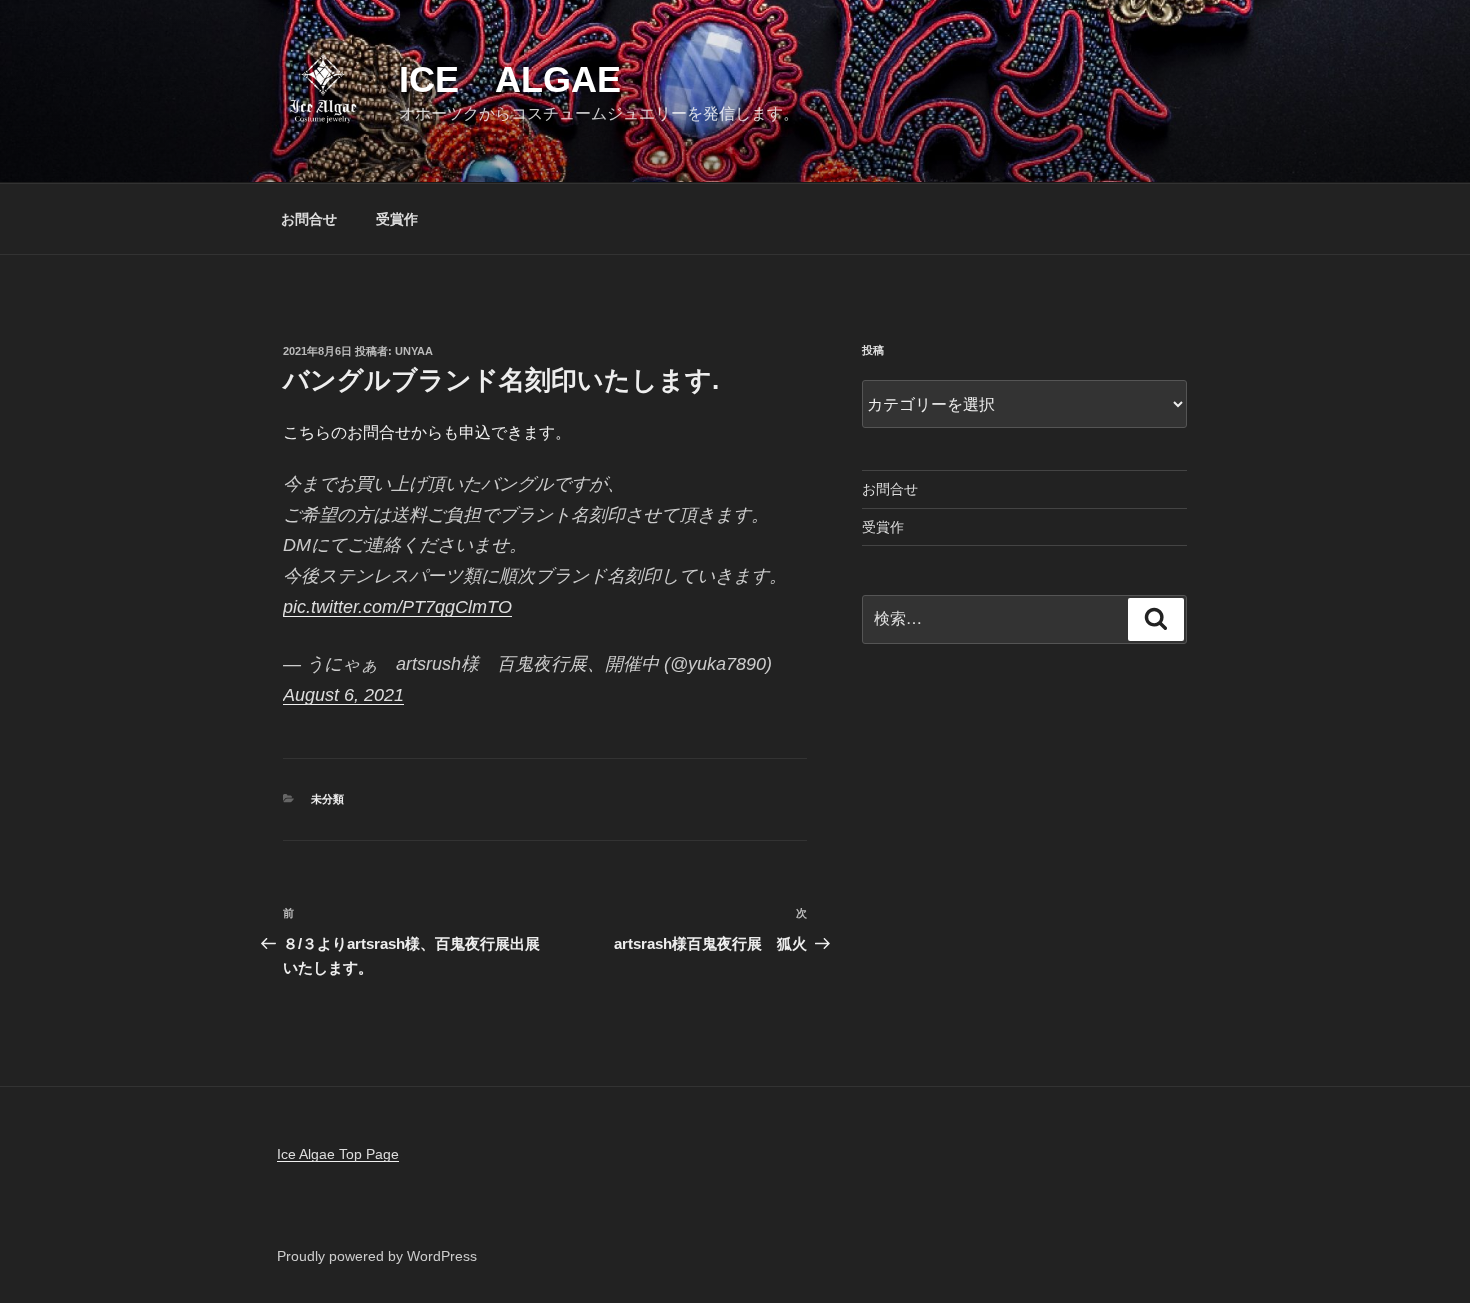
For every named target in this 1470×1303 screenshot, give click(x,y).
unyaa (414, 351)
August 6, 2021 (343, 695)
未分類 (327, 799)
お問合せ (309, 219)
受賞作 (397, 219)
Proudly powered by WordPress (377, 1256)
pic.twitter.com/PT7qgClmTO (397, 607)
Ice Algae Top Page (338, 1154)
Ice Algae (510, 79)
